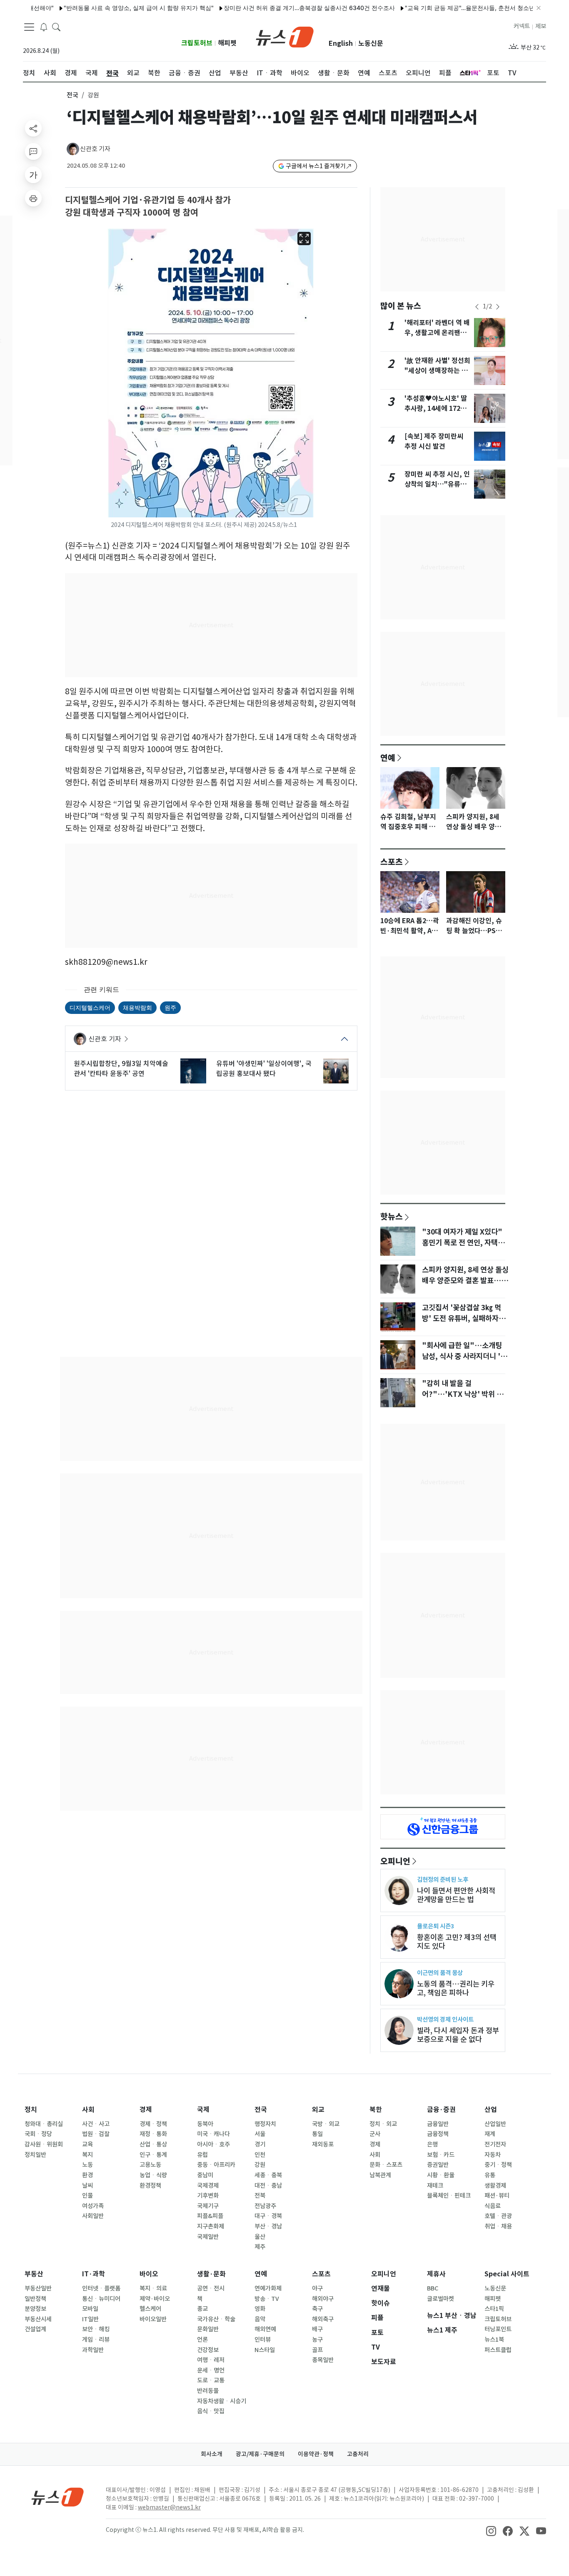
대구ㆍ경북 (268, 2216)
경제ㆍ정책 (153, 2124)
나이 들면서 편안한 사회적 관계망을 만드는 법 (456, 1895)
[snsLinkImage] (491, 2531)
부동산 (34, 2274)
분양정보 (35, 2309)
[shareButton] (33, 128)
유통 (490, 2175)
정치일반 (35, 2155)
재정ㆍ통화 (153, 2134)
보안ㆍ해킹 (96, 2329)
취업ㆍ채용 (498, 2226)
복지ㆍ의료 (153, 2288)
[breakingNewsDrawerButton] (44, 27)
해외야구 (323, 2299)
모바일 (90, 2309)
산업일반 (495, 2124)
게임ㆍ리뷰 (96, 2340)
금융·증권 (441, 2110)
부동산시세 (38, 2319)
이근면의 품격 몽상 (440, 1973)
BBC (433, 2288)
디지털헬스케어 (90, 1007)
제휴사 (436, 2274)
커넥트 (522, 26)
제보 (541, 26)
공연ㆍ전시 (211, 2288)
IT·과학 (94, 2274)
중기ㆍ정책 (498, 2165)
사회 (88, 2110)
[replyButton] (33, 152)
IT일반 (90, 2319)
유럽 (202, 2155)
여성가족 (93, 2206)
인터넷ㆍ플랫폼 (101, 2288)
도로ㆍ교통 (211, 2380)
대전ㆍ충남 (268, 2186)
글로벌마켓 (440, 2299)
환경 (87, 2175)
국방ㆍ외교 (326, 2124)
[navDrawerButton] (29, 27)
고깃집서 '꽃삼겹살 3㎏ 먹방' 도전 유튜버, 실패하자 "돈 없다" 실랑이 (462, 1319)
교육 (87, 2144)
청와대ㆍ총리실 (44, 2124)
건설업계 (35, 2329)
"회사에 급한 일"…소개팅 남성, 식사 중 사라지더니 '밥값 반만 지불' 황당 (464, 1356)
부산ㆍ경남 (268, 2226)
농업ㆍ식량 (153, 2175)
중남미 (205, 2175)
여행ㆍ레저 (211, 2360)
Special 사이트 (507, 2274)
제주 (260, 2247)
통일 (317, 2134)
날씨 (87, 2186)
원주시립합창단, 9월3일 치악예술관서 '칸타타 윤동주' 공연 (121, 1068)
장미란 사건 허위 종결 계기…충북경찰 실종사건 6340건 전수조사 (270, 8)
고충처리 (358, 2454)
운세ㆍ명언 (211, 2370)
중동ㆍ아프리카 (216, 2165)
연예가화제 (268, 2288)
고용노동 (150, 2165)
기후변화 (208, 2196)
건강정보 (208, 2350)
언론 (202, 2340)
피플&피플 (210, 2216)
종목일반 (323, 2360)
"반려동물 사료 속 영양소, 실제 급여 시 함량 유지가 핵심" (100, 8)
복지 (87, 2155)
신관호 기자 (95, 149)
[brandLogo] (285, 36)
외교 (318, 2110)
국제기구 (208, 2206)
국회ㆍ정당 (38, 2134)
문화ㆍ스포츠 (386, 2165)
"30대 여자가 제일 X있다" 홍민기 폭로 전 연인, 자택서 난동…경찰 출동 (463, 1243)
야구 (317, 2288)
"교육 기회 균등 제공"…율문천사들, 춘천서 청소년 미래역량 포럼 (450, 8)
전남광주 (265, 2206)
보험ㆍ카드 (441, 2155)
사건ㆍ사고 (96, 2124)
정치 (31, 2110)
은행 (432, 2144)
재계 (490, 2134)
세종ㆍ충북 (268, 2175)
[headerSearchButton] (56, 27)
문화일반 (208, 2329)
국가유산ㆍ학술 (216, 2319)
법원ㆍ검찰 (96, 2134)
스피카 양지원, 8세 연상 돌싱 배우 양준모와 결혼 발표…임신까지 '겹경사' (465, 1281)
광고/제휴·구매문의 (260, 2454)
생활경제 (495, 2186)
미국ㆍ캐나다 (213, 2134)
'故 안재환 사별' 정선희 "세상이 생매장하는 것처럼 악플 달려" (437, 371)
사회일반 (93, 2216)
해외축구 (323, 2319)
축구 (317, 2309)
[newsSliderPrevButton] (477, 307)
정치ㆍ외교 (383, 2124)
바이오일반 (153, 2319)
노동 (87, 2165)
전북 (260, 2196)
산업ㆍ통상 (153, 2144)
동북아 (205, 2124)
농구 (317, 2340)
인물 (87, 2196)
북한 (376, 2110)
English (341, 43)
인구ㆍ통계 (153, 2155)
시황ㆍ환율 (441, 2175)
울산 (260, 2237)
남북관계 (380, 2175)
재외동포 (323, 2144)
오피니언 (395, 1861)
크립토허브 (197, 43)
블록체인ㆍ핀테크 (449, 2196)
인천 (260, 2155)
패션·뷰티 (497, 2196)
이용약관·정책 (316, 2454)
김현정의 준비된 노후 (443, 1879)
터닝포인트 (498, 2329)
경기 (260, 2144)
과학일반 (93, 2350)
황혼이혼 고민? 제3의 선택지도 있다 (457, 1942)
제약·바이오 (155, 2299)
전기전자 (495, 2144)
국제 (203, 2110)
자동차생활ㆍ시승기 (222, 2401)
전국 (72, 95)
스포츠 (392, 862)
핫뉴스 (392, 1216)
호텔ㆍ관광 (498, 2216)
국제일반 (208, 2237)
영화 (260, 2309)
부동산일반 (38, 2288)
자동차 (493, 2155)
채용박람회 (137, 1007)
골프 (317, 2350)
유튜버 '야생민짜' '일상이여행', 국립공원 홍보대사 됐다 (264, 1068)
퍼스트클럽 (498, 2350)
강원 (260, 2165)
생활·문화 (211, 2274)
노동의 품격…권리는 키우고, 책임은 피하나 (456, 1988)
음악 (260, 2319)
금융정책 (438, 2134)
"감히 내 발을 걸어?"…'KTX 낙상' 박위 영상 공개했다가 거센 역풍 (463, 1394)
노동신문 (371, 43)
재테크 (435, 2186)
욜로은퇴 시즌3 (435, 1926)
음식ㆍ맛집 (211, 2411)
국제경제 (208, 2186)
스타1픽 (494, 2309)
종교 (202, 2309)
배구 (317, 2329)
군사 (375, 2134)
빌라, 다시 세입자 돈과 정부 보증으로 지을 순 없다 (458, 2035)
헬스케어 (150, 2309)
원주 (170, 1007)
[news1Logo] (58, 2497)
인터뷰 (263, 2340)
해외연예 (265, 2329)
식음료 (493, 2206)
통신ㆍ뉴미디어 (101, 2299)
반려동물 (208, 2391)
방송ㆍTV (267, 2299)
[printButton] (33, 198)
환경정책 (150, 2186)
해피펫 (227, 43)
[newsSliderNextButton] (498, 307)
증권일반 (438, 2165)
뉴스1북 (494, 2340)
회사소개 (212, 2454)
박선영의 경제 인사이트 (445, 2019)
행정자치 (265, 2124)
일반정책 (35, 2299)
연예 (388, 758)
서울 (260, 2134)
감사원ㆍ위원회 (44, 2144)
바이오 (149, 2274)
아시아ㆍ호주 (213, 2144)
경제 (146, 2110)
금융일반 (438, 2124)
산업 (491, 2110)
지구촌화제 (211, 2226)
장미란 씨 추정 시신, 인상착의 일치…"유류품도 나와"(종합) (437, 484)
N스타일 (265, 2350)
